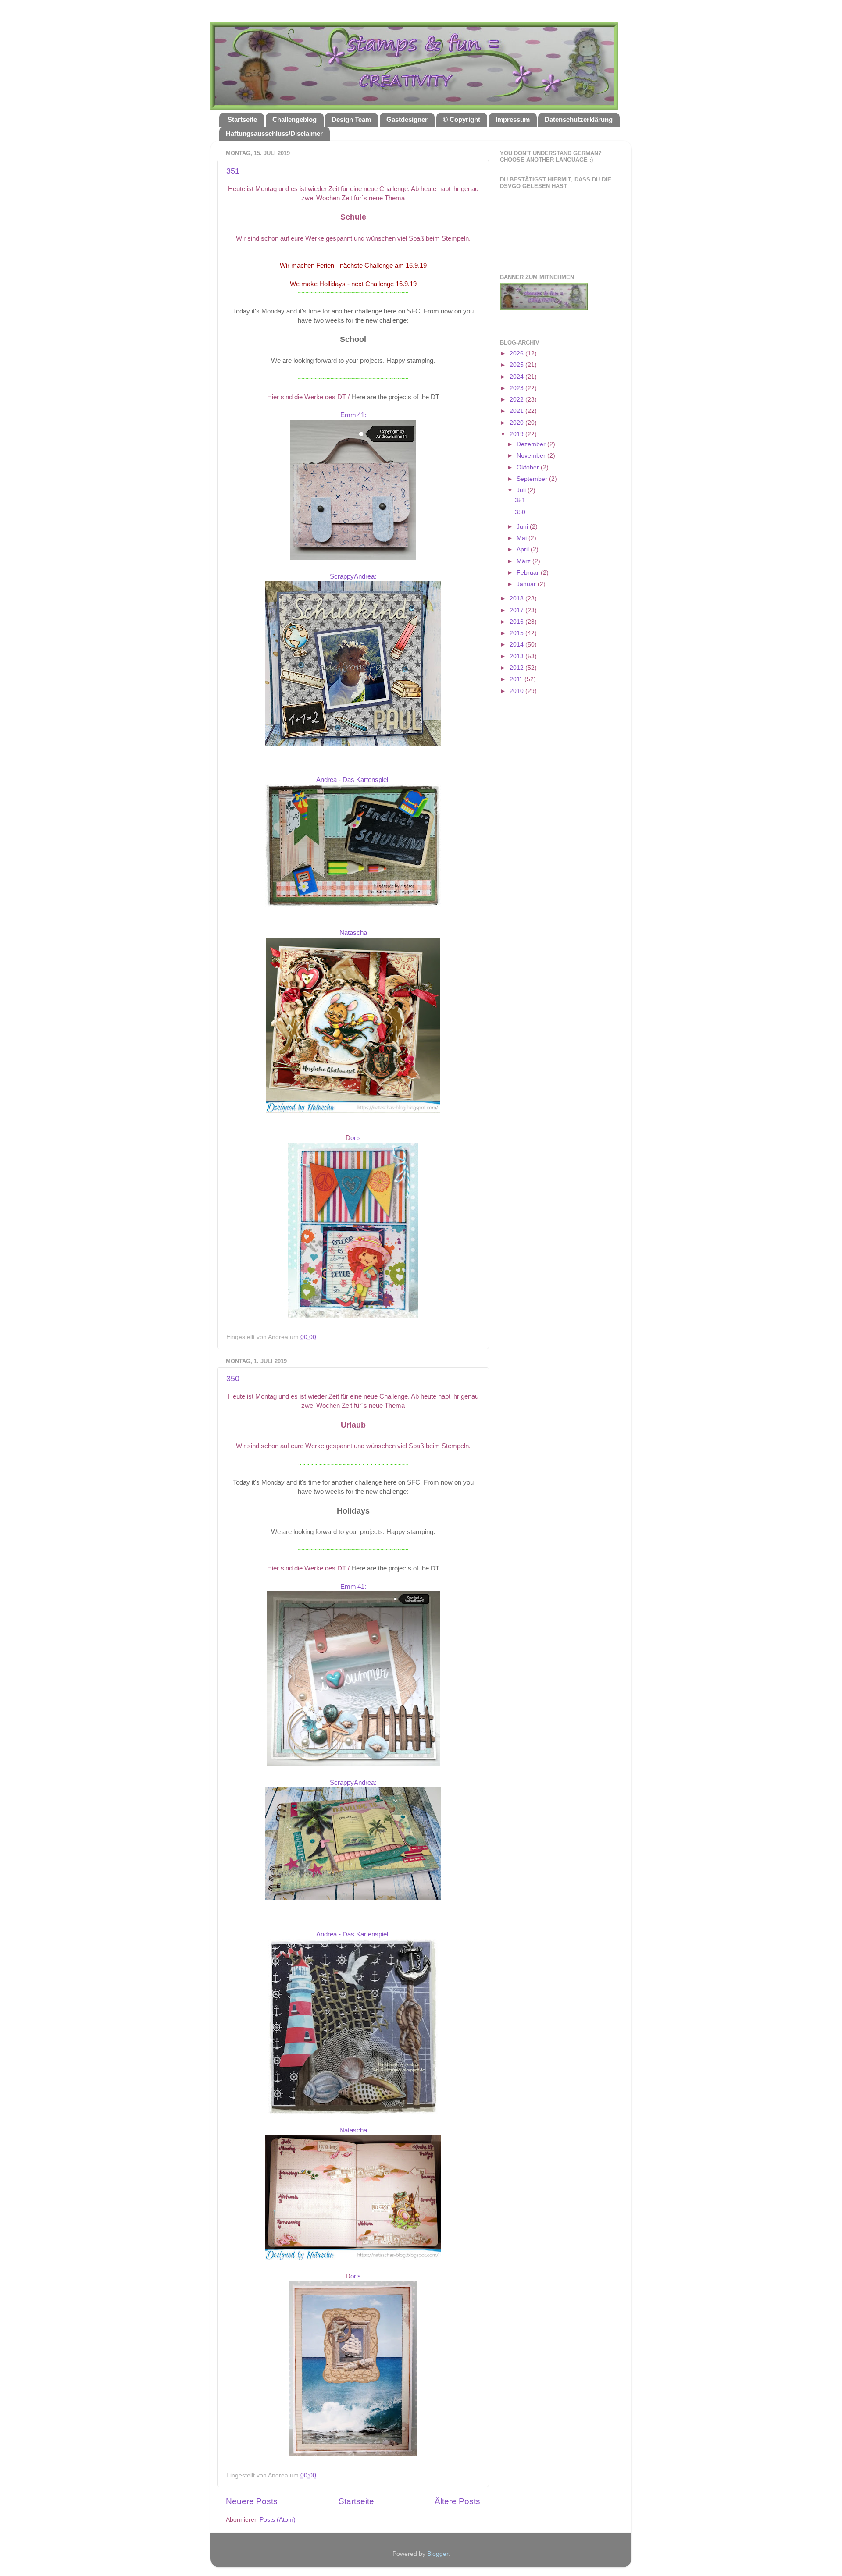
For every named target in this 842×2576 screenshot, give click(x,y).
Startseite (242, 119)
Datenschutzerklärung (579, 119)
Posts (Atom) (278, 2520)
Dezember (532, 444)
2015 (517, 633)
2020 (517, 423)
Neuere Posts (252, 2501)
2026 (517, 354)
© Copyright (462, 119)
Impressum (513, 119)
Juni (523, 527)
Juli (522, 490)
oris (356, 1138)
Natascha (353, 933)
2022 (517, 400)
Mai (523, 538)
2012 (517, 668)
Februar (529, 573)
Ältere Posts (457, 2501)
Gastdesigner (407, 119)
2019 (517, 434)
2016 (517, 622)
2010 (517, 691)
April (524, 549)
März (524, 561)
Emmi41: (353, 415)
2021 (517, 411)
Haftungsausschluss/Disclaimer (274, 133)
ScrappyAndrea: (353, 576)
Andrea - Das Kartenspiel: (353, 780)
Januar (527, 584)
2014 (517, 645)
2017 (517, 610)
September (533, 479)
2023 (517, 388)
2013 (517, 656)
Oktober (529, 467)
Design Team (351, 119)
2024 (517, 377)
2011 (517, 679)
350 (233, 1379)
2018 (517, 599)
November (532, 456)
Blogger (438, 2554)
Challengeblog (294, 119)
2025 (517, 365)
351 (233, 171)
